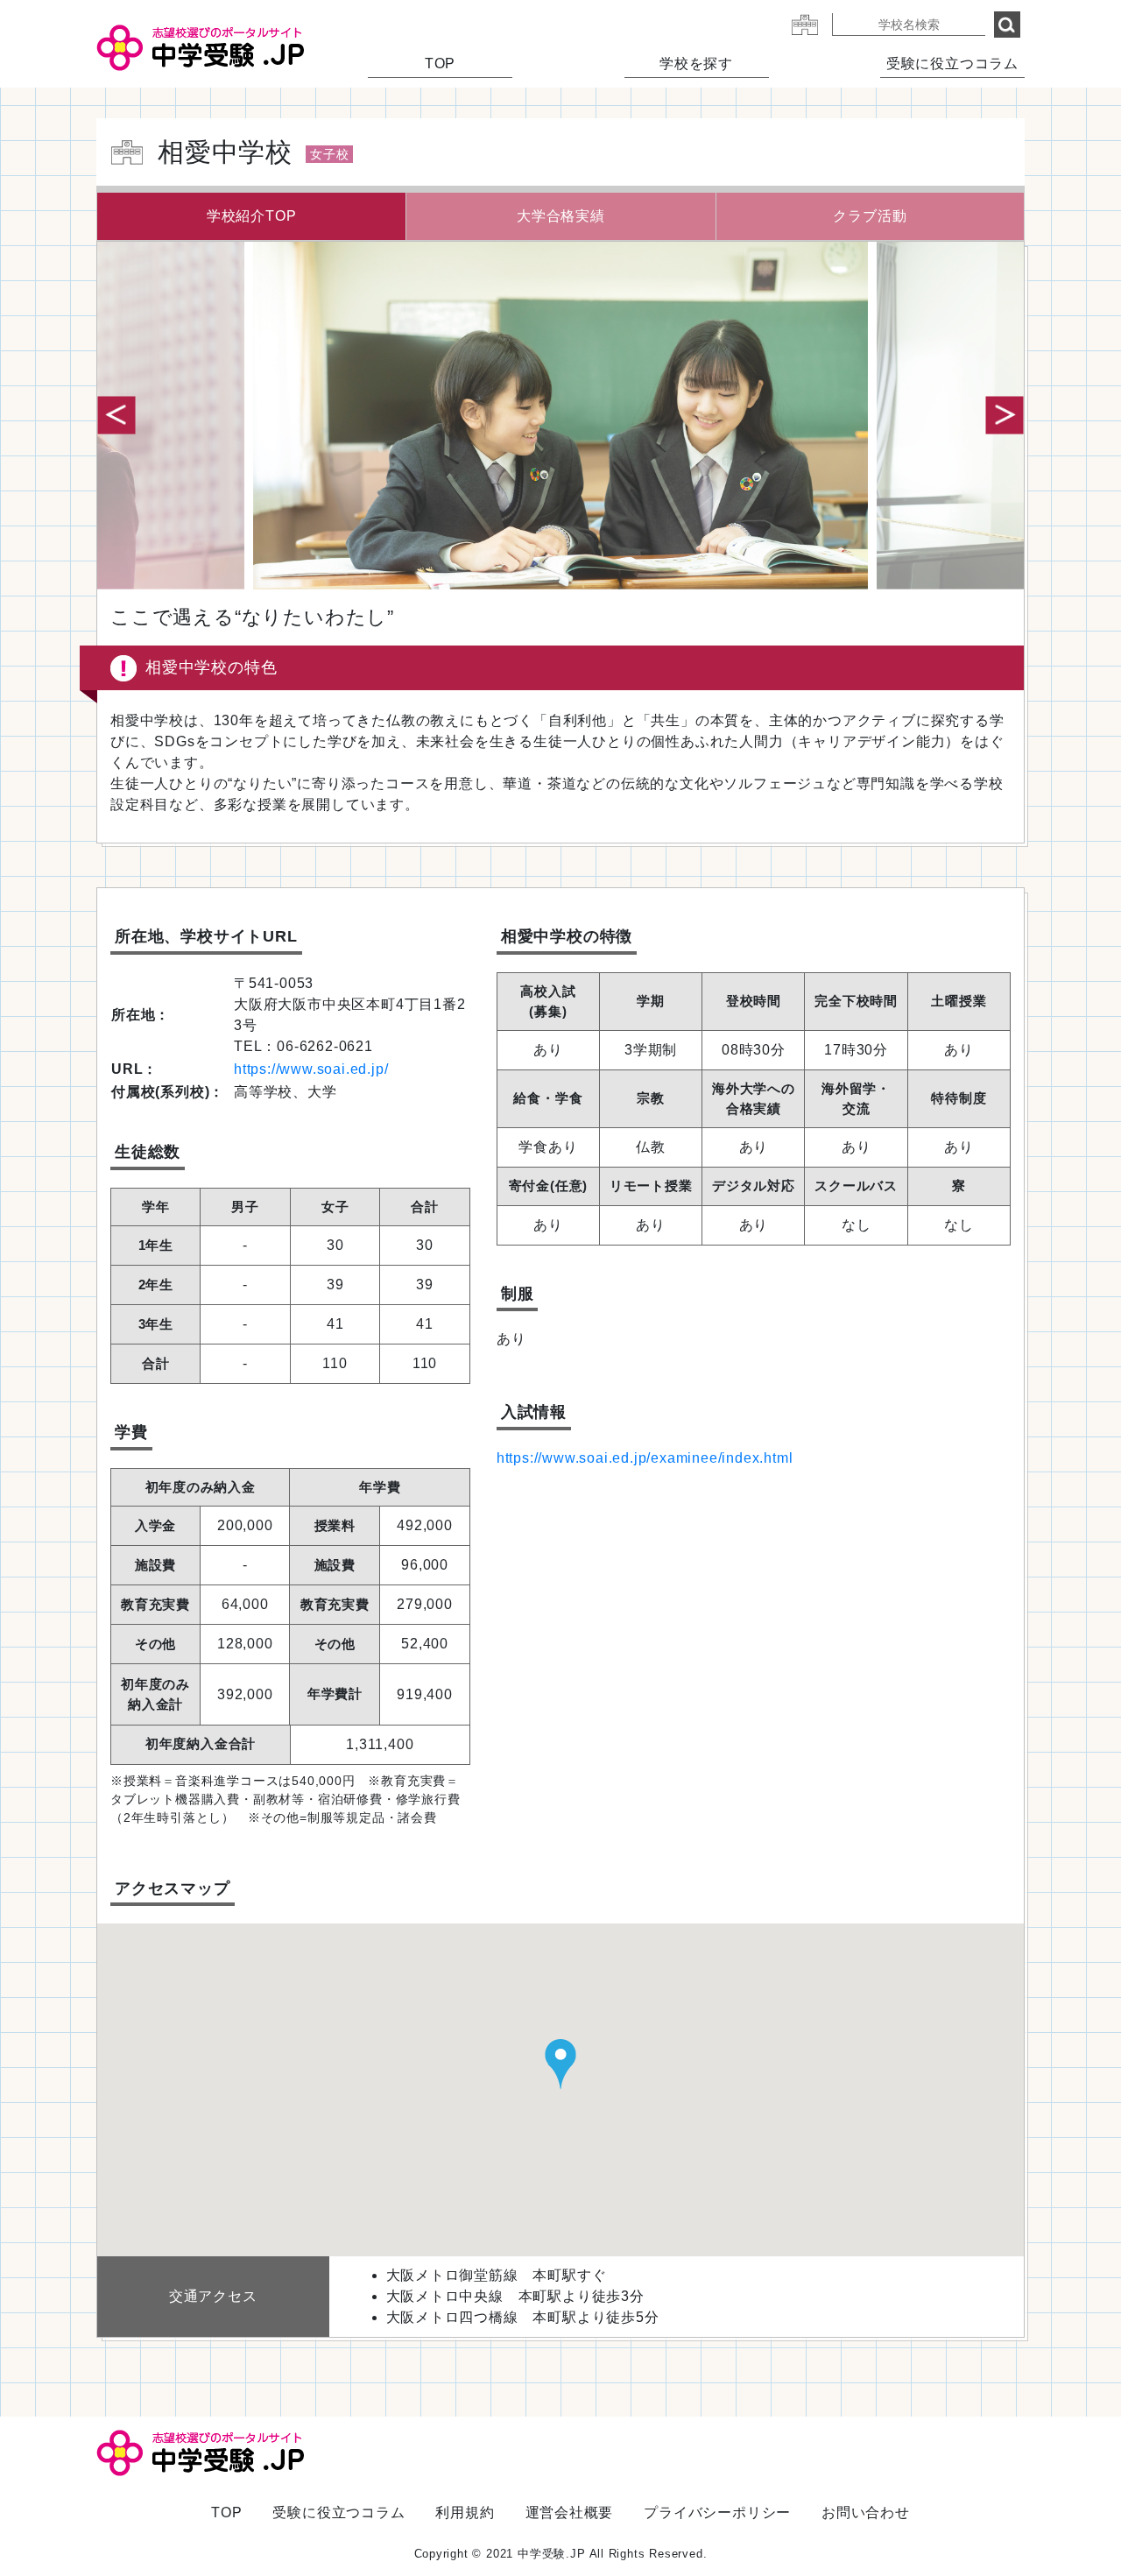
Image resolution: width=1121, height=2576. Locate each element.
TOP (440, 64)
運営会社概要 (570, 2512)
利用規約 (465, 2512)
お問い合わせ (866, 2512)
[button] (1005, 415)
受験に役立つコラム (952, 64)
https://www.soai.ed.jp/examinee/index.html (645, 1458)
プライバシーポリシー (717, 2512)
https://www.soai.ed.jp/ (311, 1069)
